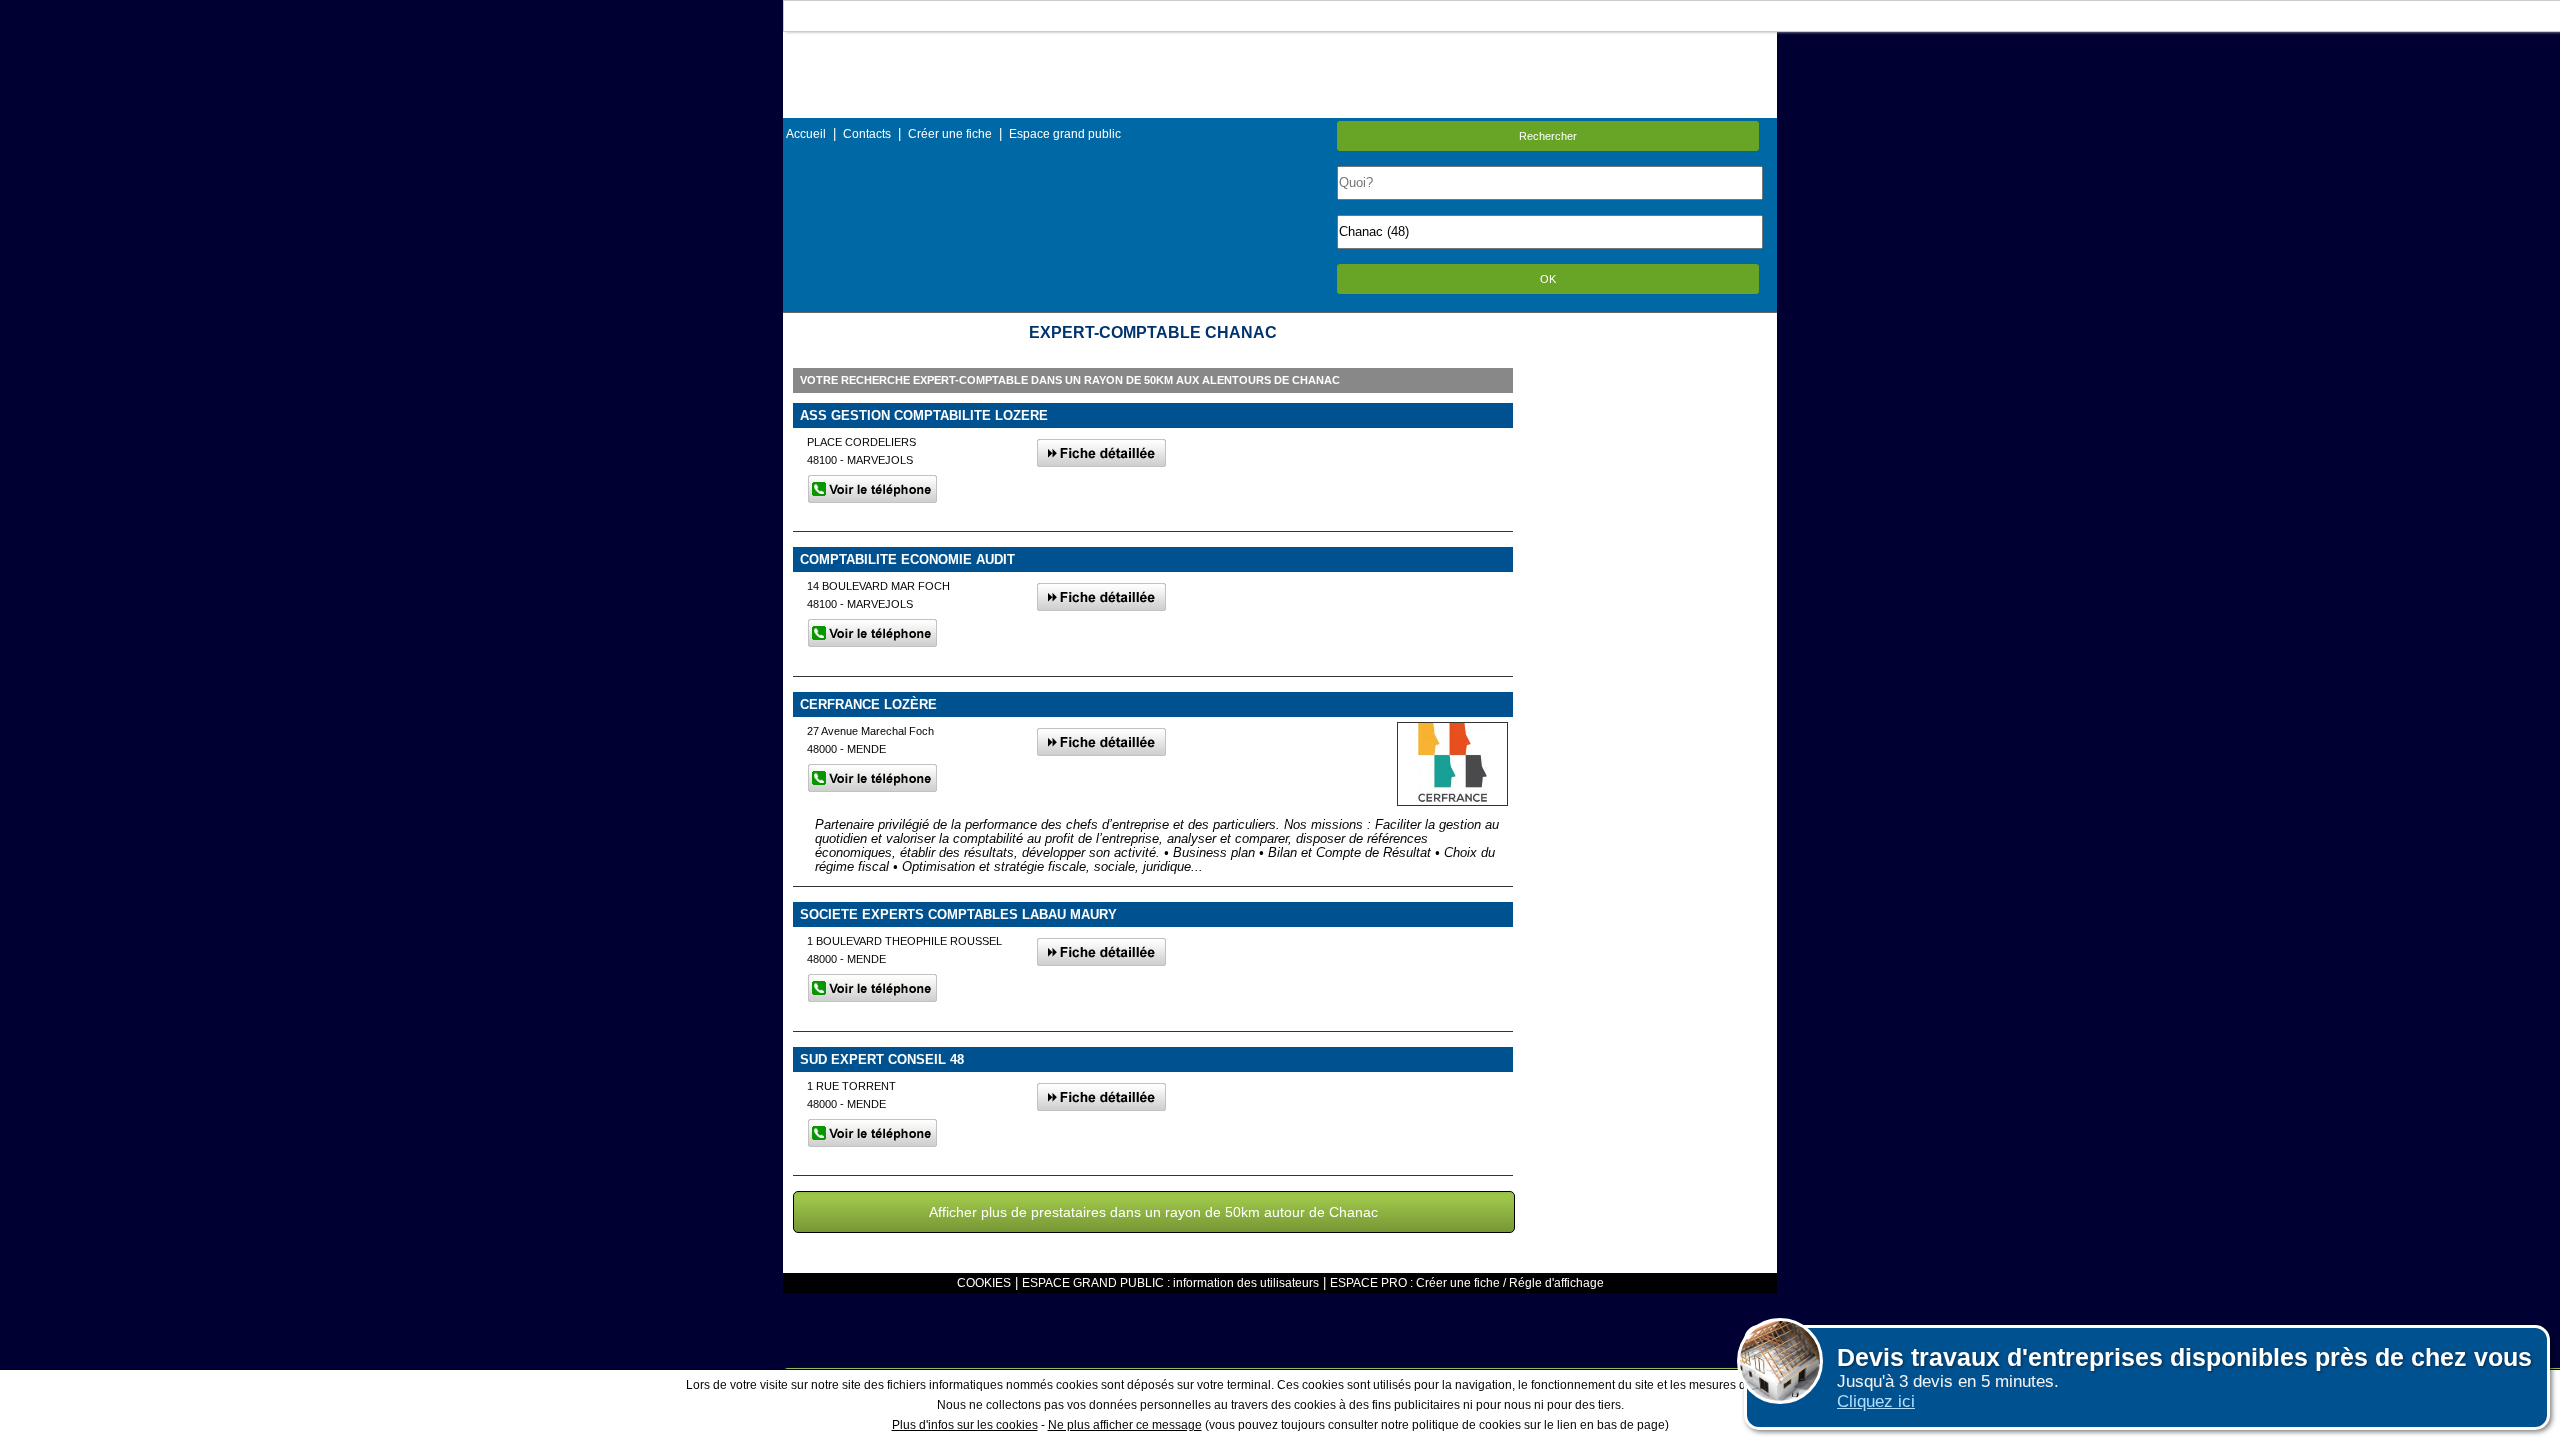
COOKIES (984, 1283)
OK (1548, 279)
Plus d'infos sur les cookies (965, 1425)
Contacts (867, 134)
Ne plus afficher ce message (1125, 1425)
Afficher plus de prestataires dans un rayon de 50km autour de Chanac (1153, 1212)
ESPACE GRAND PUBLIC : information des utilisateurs (1170, 1283)
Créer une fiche (950, 134)
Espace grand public (1065, 134)
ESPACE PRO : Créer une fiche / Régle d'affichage (1467, 1283)
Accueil (806, 134)
